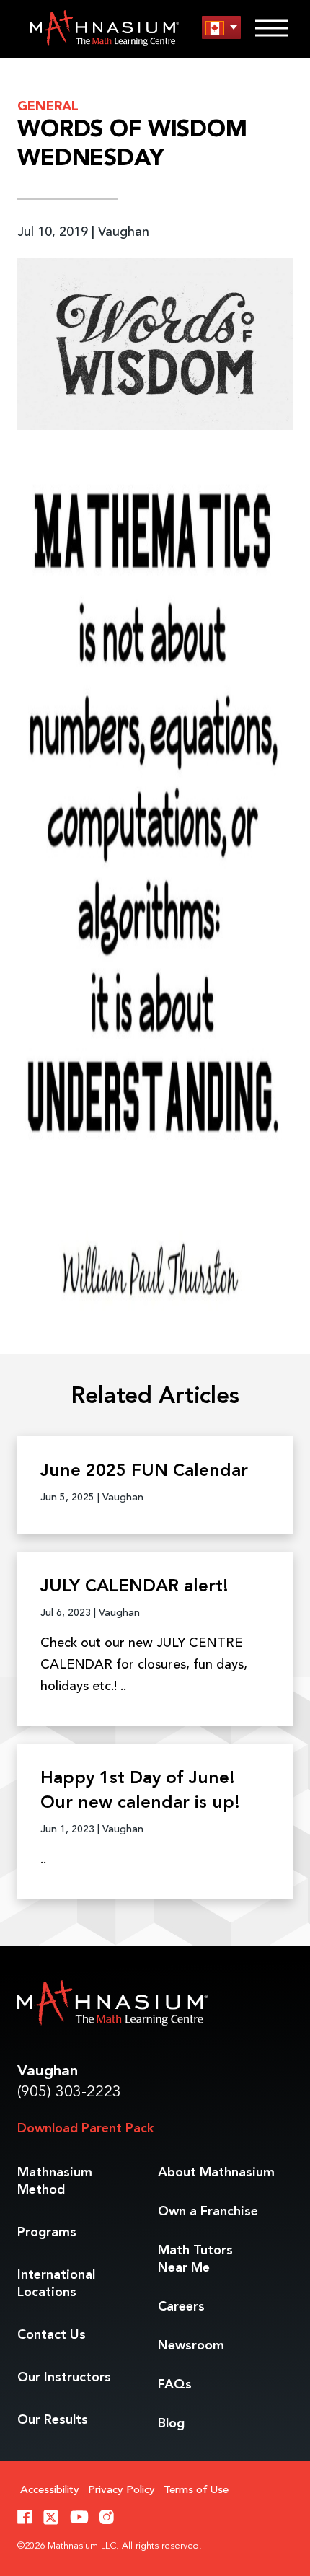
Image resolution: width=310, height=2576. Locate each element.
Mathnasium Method (55, 2181)
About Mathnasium (216, 2173)
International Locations (56, 2284)
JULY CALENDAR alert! (134, 1587)
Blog (171, 2424)
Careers (181, 2307)
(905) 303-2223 (69, 2092)
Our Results (53, 2420)
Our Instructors (64, 2378)
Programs (47, 2233)
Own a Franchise (208, 2212)
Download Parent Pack (85, 2129)
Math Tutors (195, 2259)
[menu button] (221, 28)
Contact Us (52, 2335)
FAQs (175, 2385)
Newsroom (191, 2346)
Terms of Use (196, 2491)
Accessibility (50, 2491)
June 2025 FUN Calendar (144, 1472)
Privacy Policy (121, 2491)
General (48, 107)
